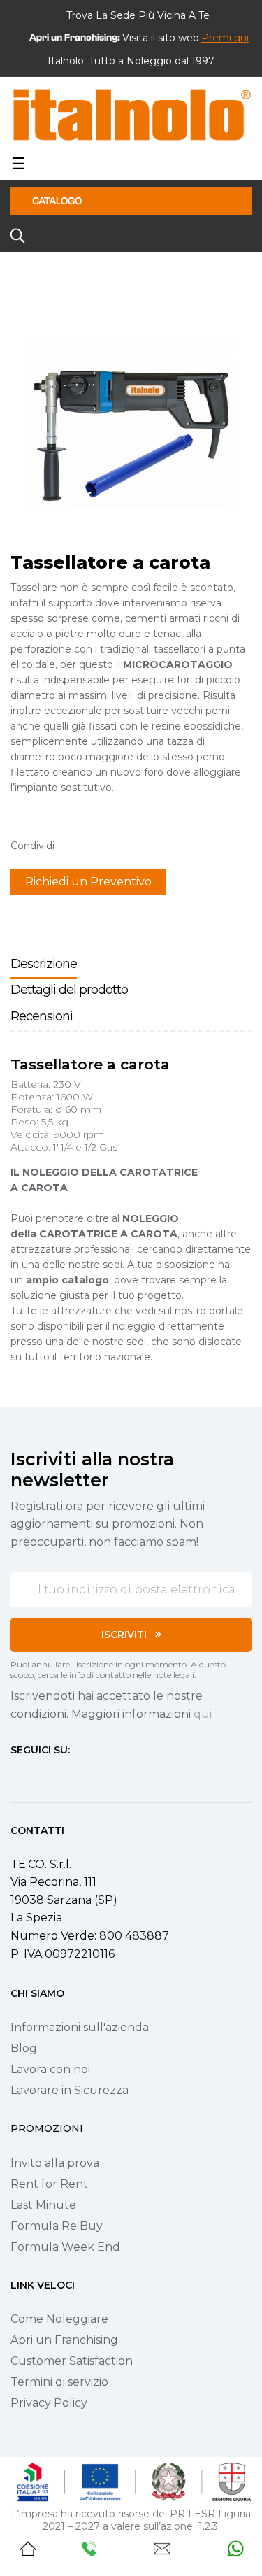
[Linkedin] (92, 1776)
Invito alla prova (55, 2163)
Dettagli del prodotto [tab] (69, 990)
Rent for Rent (49, 2184)
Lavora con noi (50, 2069)
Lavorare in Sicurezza (70, 2090)
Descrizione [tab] (44, 964)
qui (203, 1714)
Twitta (94, 846)
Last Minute (43, 2205)
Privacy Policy (49, 2403)
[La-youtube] (66, 1776)
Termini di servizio (59, 2382)
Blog (24, 2048)
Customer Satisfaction (72, 2361)
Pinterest (115, 846)
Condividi (72, 846)
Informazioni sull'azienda (80, 2027)
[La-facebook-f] (16, 1776)
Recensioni (42, 1016)
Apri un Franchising (64, 2340)
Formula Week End (65, 2247)
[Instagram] (41, 1776)
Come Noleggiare (59, 2319)
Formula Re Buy (57, 2226)
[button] (225, 38)
